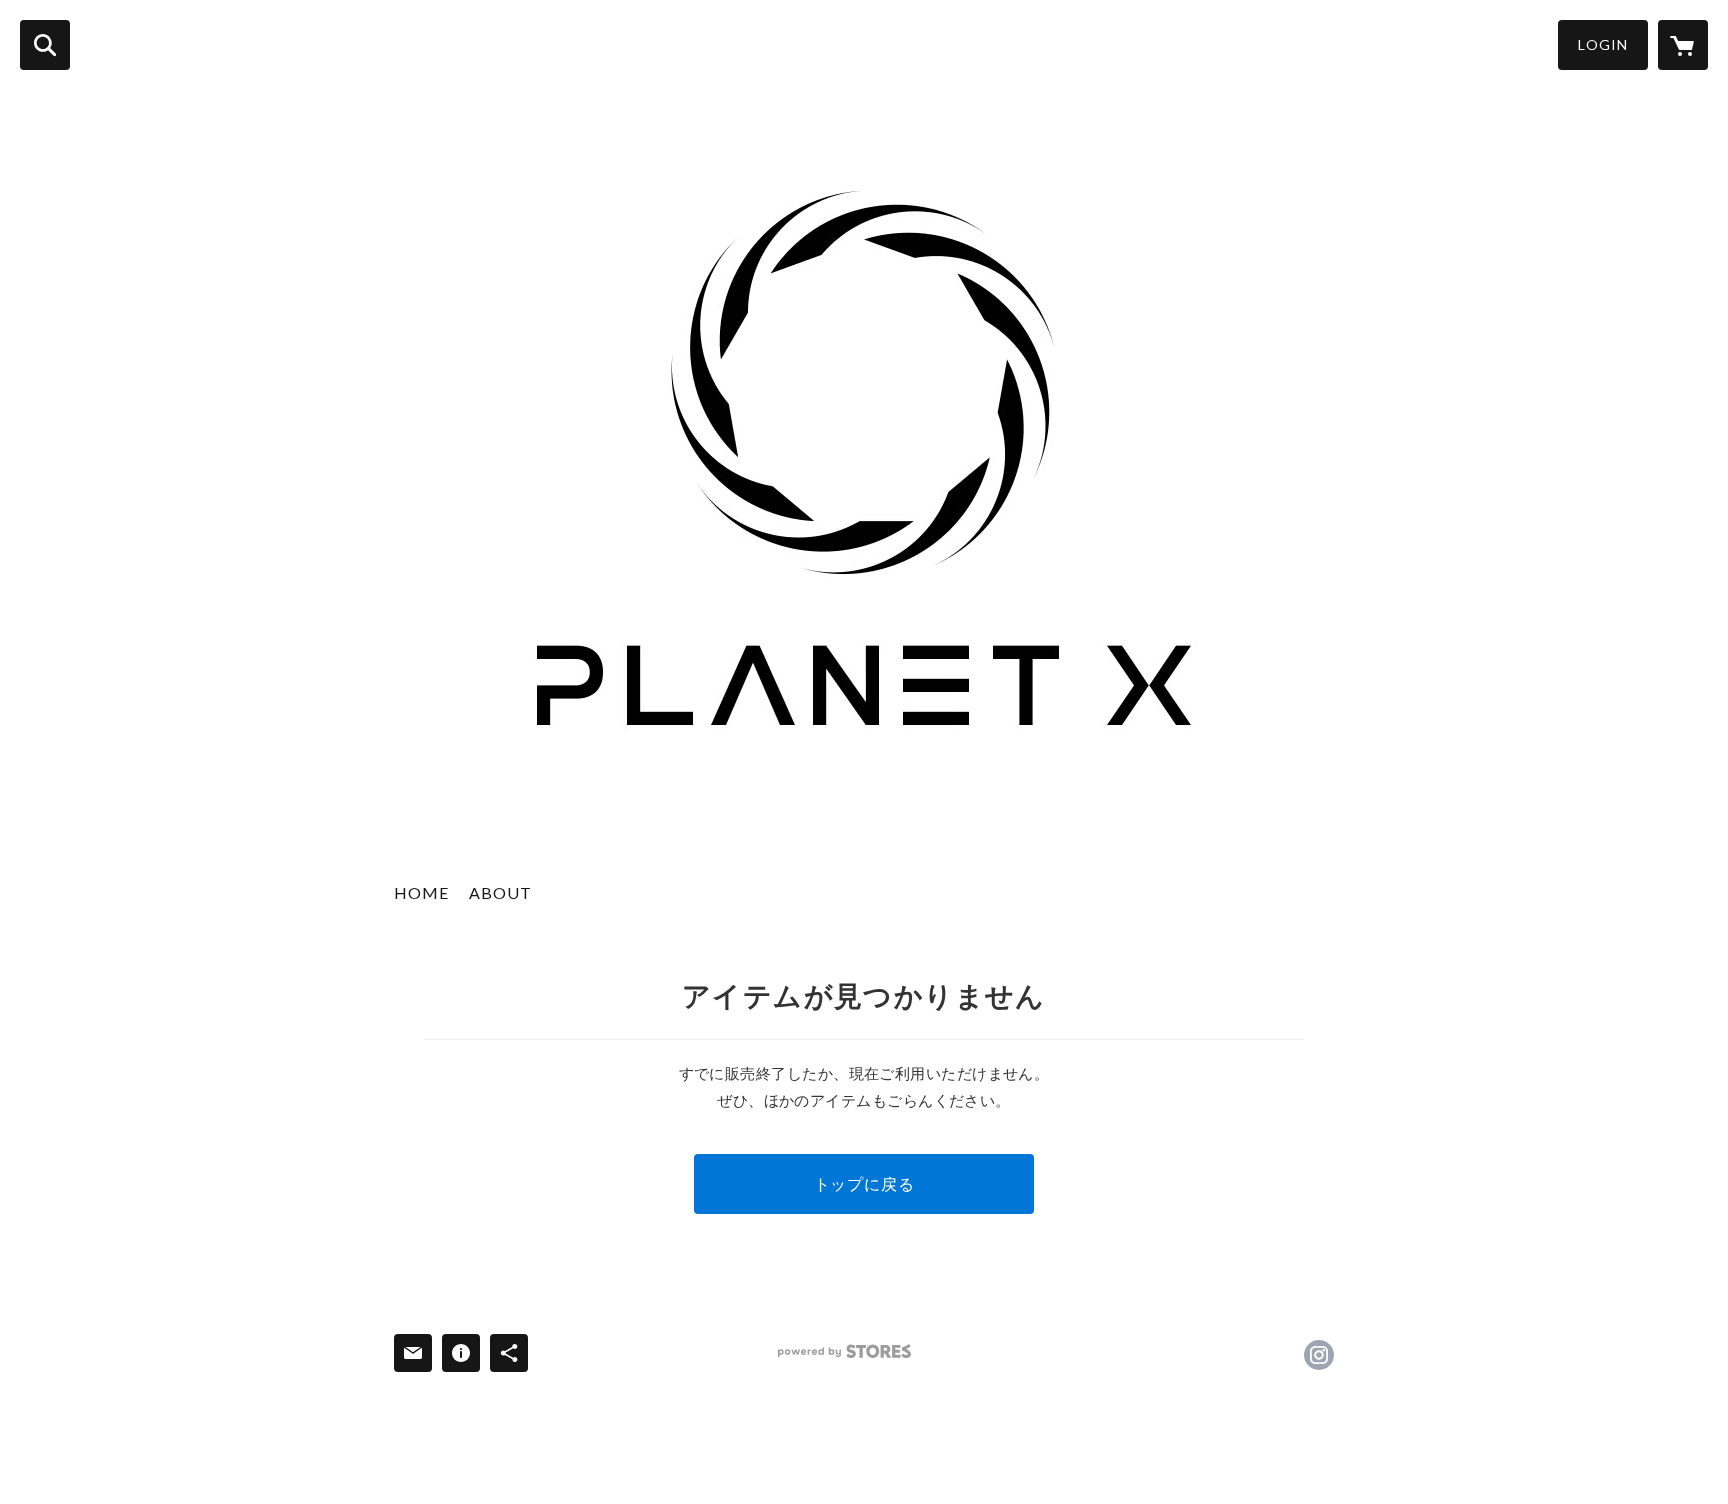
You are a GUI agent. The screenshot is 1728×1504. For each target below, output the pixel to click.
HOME (421, 892)
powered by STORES (844, 1351)
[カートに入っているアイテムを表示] (1683, 45)
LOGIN (1603, 44)
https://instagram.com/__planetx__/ (1319, 1355)
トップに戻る (864, 1183)
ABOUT (500, 892)
